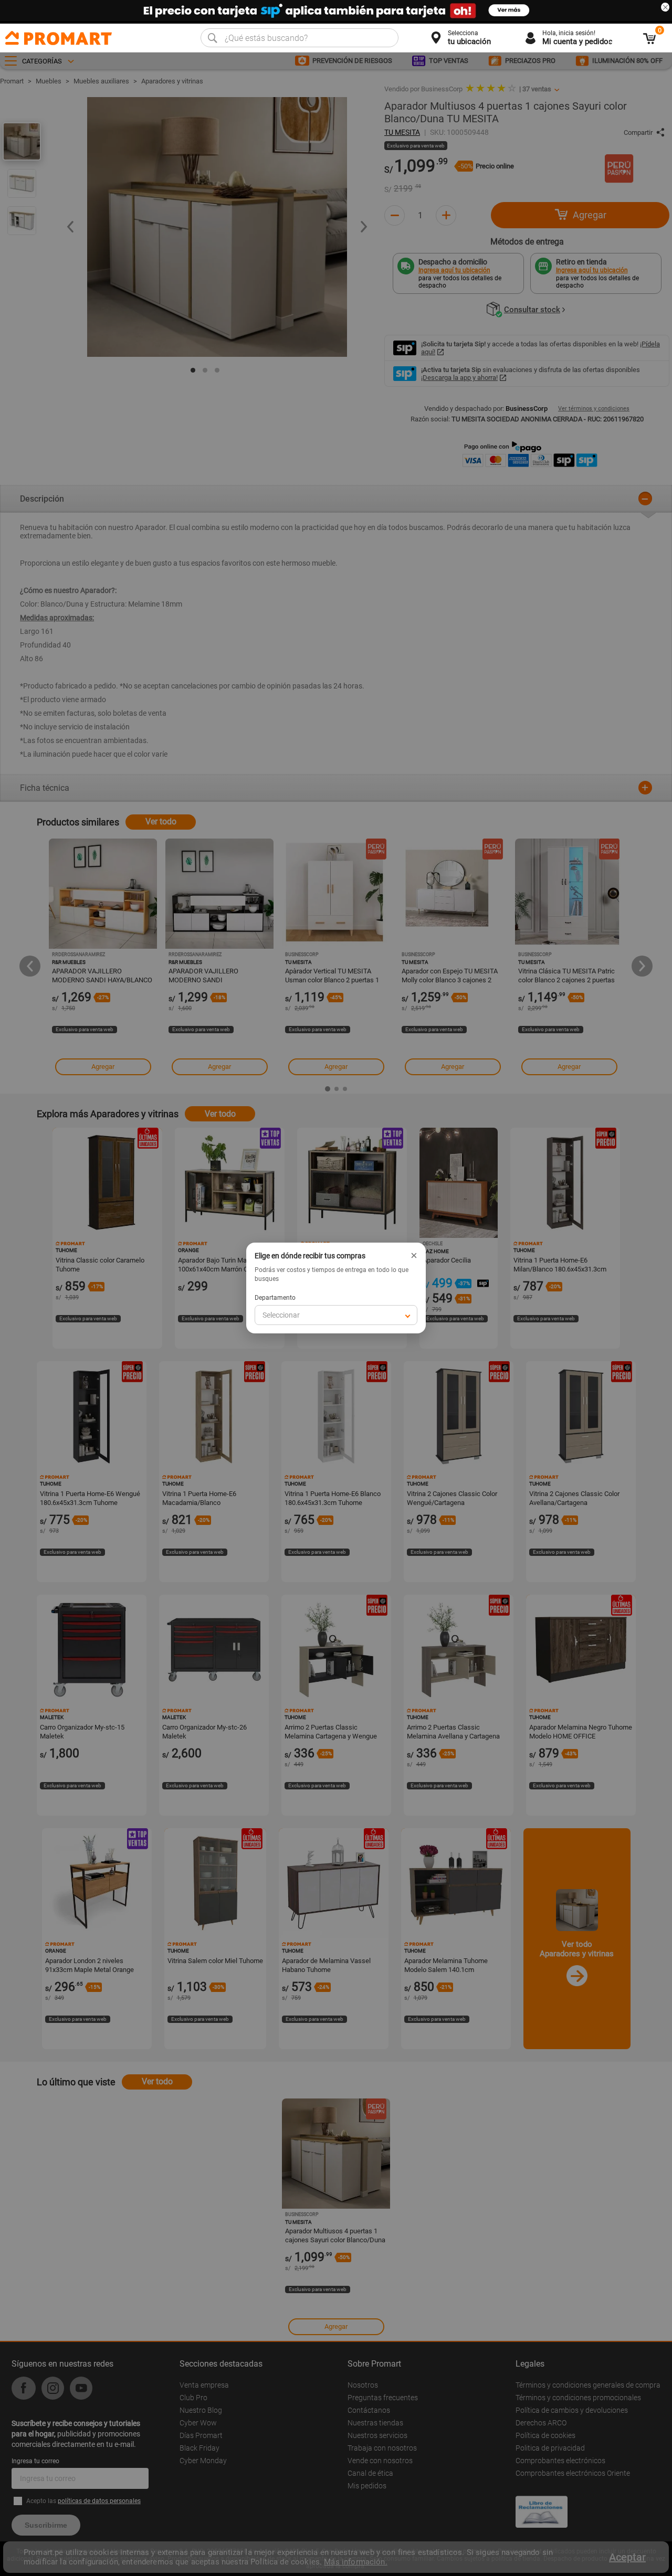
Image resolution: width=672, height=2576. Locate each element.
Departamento (275, 1298)
